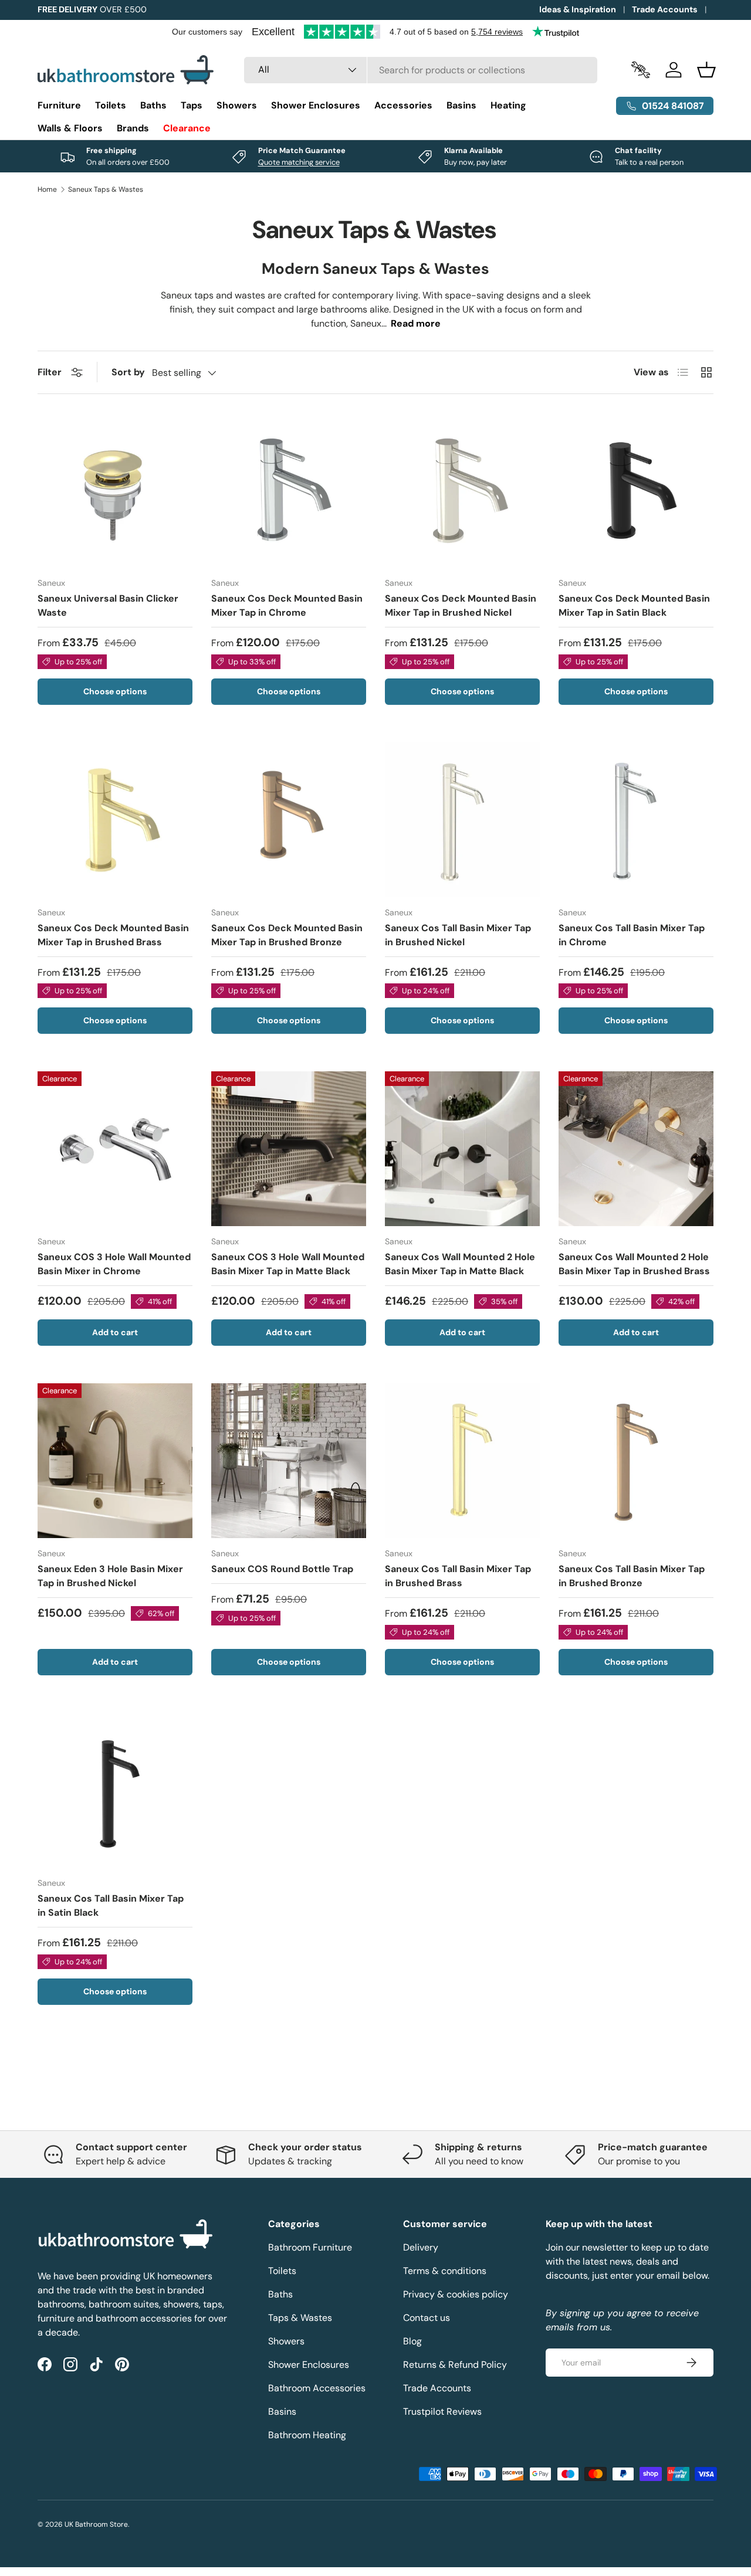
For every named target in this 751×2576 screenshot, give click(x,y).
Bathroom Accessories (317, 2388)
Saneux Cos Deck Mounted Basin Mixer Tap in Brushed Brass (113, 935)
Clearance (187, 128)
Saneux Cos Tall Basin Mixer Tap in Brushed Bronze (632, 1576)
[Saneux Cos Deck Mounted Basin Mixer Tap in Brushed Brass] (115, 820)
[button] (706, 70)
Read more (416, 323)
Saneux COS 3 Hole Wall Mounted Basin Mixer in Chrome (114, 1264)
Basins (461, 105)
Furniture (59, 105)
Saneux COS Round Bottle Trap (282, 1569)
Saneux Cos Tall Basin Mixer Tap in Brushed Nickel (458, 935)
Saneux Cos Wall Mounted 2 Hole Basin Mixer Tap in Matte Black (460, 1264)
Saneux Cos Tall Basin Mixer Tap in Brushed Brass (458, 1576)
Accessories (403, 105)
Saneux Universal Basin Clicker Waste (108, 605)
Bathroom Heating (307, 2435)
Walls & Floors (70, 128)
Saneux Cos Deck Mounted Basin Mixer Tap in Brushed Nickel (461, 605)
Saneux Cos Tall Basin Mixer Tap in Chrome (632, 935)
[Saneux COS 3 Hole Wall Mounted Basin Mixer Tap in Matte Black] (289, 1149)
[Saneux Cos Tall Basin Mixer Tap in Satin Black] (115, 1790)
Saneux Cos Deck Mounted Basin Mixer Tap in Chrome (287, 605)
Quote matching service (299, 162)
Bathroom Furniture (310, 2247)
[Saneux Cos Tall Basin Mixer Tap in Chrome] (636, 820)
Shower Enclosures (316, 105)
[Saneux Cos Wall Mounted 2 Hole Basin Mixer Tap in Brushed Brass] (636, 1149)
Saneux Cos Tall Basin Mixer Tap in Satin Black (111, 1905)
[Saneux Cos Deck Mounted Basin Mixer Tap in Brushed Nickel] (462, 490)
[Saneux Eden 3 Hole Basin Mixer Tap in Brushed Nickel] (115, 1461)
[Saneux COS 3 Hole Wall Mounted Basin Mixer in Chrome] (115, 1149)
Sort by (128, 372)
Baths (153, 105)
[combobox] (421, 70)
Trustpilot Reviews (442, 2412)
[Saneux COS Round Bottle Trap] (289, 1461)
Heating (508, 105)
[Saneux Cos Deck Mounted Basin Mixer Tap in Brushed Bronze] (289, 820)
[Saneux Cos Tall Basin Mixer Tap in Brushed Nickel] (462, 820)
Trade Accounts (665, 9)
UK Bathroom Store (96, 2524)
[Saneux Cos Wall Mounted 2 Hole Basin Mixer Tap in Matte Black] (462, 1149)
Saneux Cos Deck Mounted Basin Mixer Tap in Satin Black (634, 605)
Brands (133, 128)
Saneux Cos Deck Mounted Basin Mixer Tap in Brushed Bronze (287, 935)
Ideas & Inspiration (578, 9)
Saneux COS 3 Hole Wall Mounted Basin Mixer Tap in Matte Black (288, 1264)
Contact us (427, 2318)
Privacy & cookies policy (456, 2294)
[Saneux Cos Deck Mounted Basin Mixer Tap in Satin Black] (636, 490)
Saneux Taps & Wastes (106, 189)
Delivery (421, 2247)
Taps (192, 105)
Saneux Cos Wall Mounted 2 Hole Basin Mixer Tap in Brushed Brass (634, 1264)
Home (47, 189)
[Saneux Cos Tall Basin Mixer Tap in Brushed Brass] (462, 1461)
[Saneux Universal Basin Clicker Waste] (115, 490)
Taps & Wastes (300, 2318)
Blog (412, 2341)
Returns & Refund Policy (455, 2365)
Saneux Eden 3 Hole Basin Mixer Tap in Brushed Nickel (110, 1576)
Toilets (111, 105)
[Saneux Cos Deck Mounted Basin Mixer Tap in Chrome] (289, 490)
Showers (237, 105)
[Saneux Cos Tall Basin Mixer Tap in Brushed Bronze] (636, 1461)
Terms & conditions (445, 2271)
